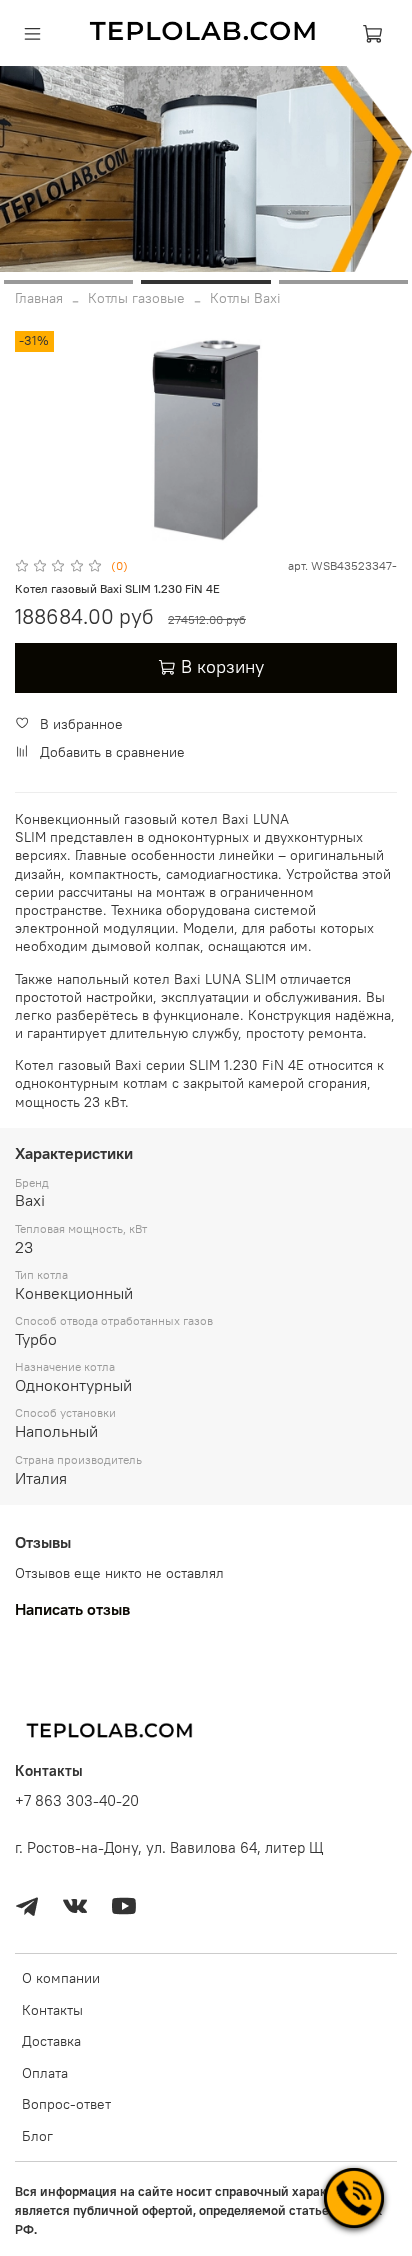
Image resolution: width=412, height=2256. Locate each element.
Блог (37, 2136)
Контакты (52, 2010)
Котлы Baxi (245, 298)
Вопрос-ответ (66, 2104)
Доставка (51, 2041)
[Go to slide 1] (68, 282)
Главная (39, 298)
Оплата (45, 2073)
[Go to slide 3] (343, 282)
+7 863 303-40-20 (77, 1800)
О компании (61, 1978)
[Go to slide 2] (205, 282)
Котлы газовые (136, 298)
